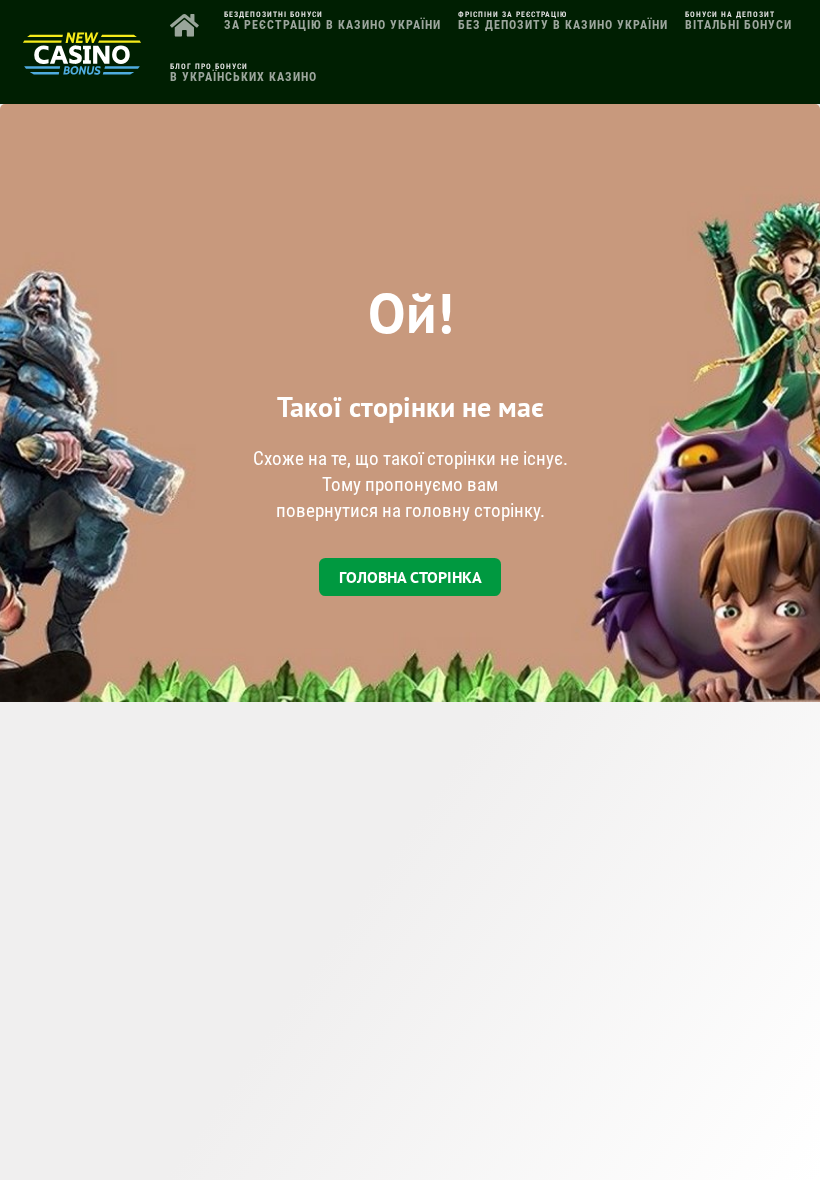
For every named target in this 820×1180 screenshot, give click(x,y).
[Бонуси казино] (82, 67)
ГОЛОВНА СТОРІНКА (410, 577)
